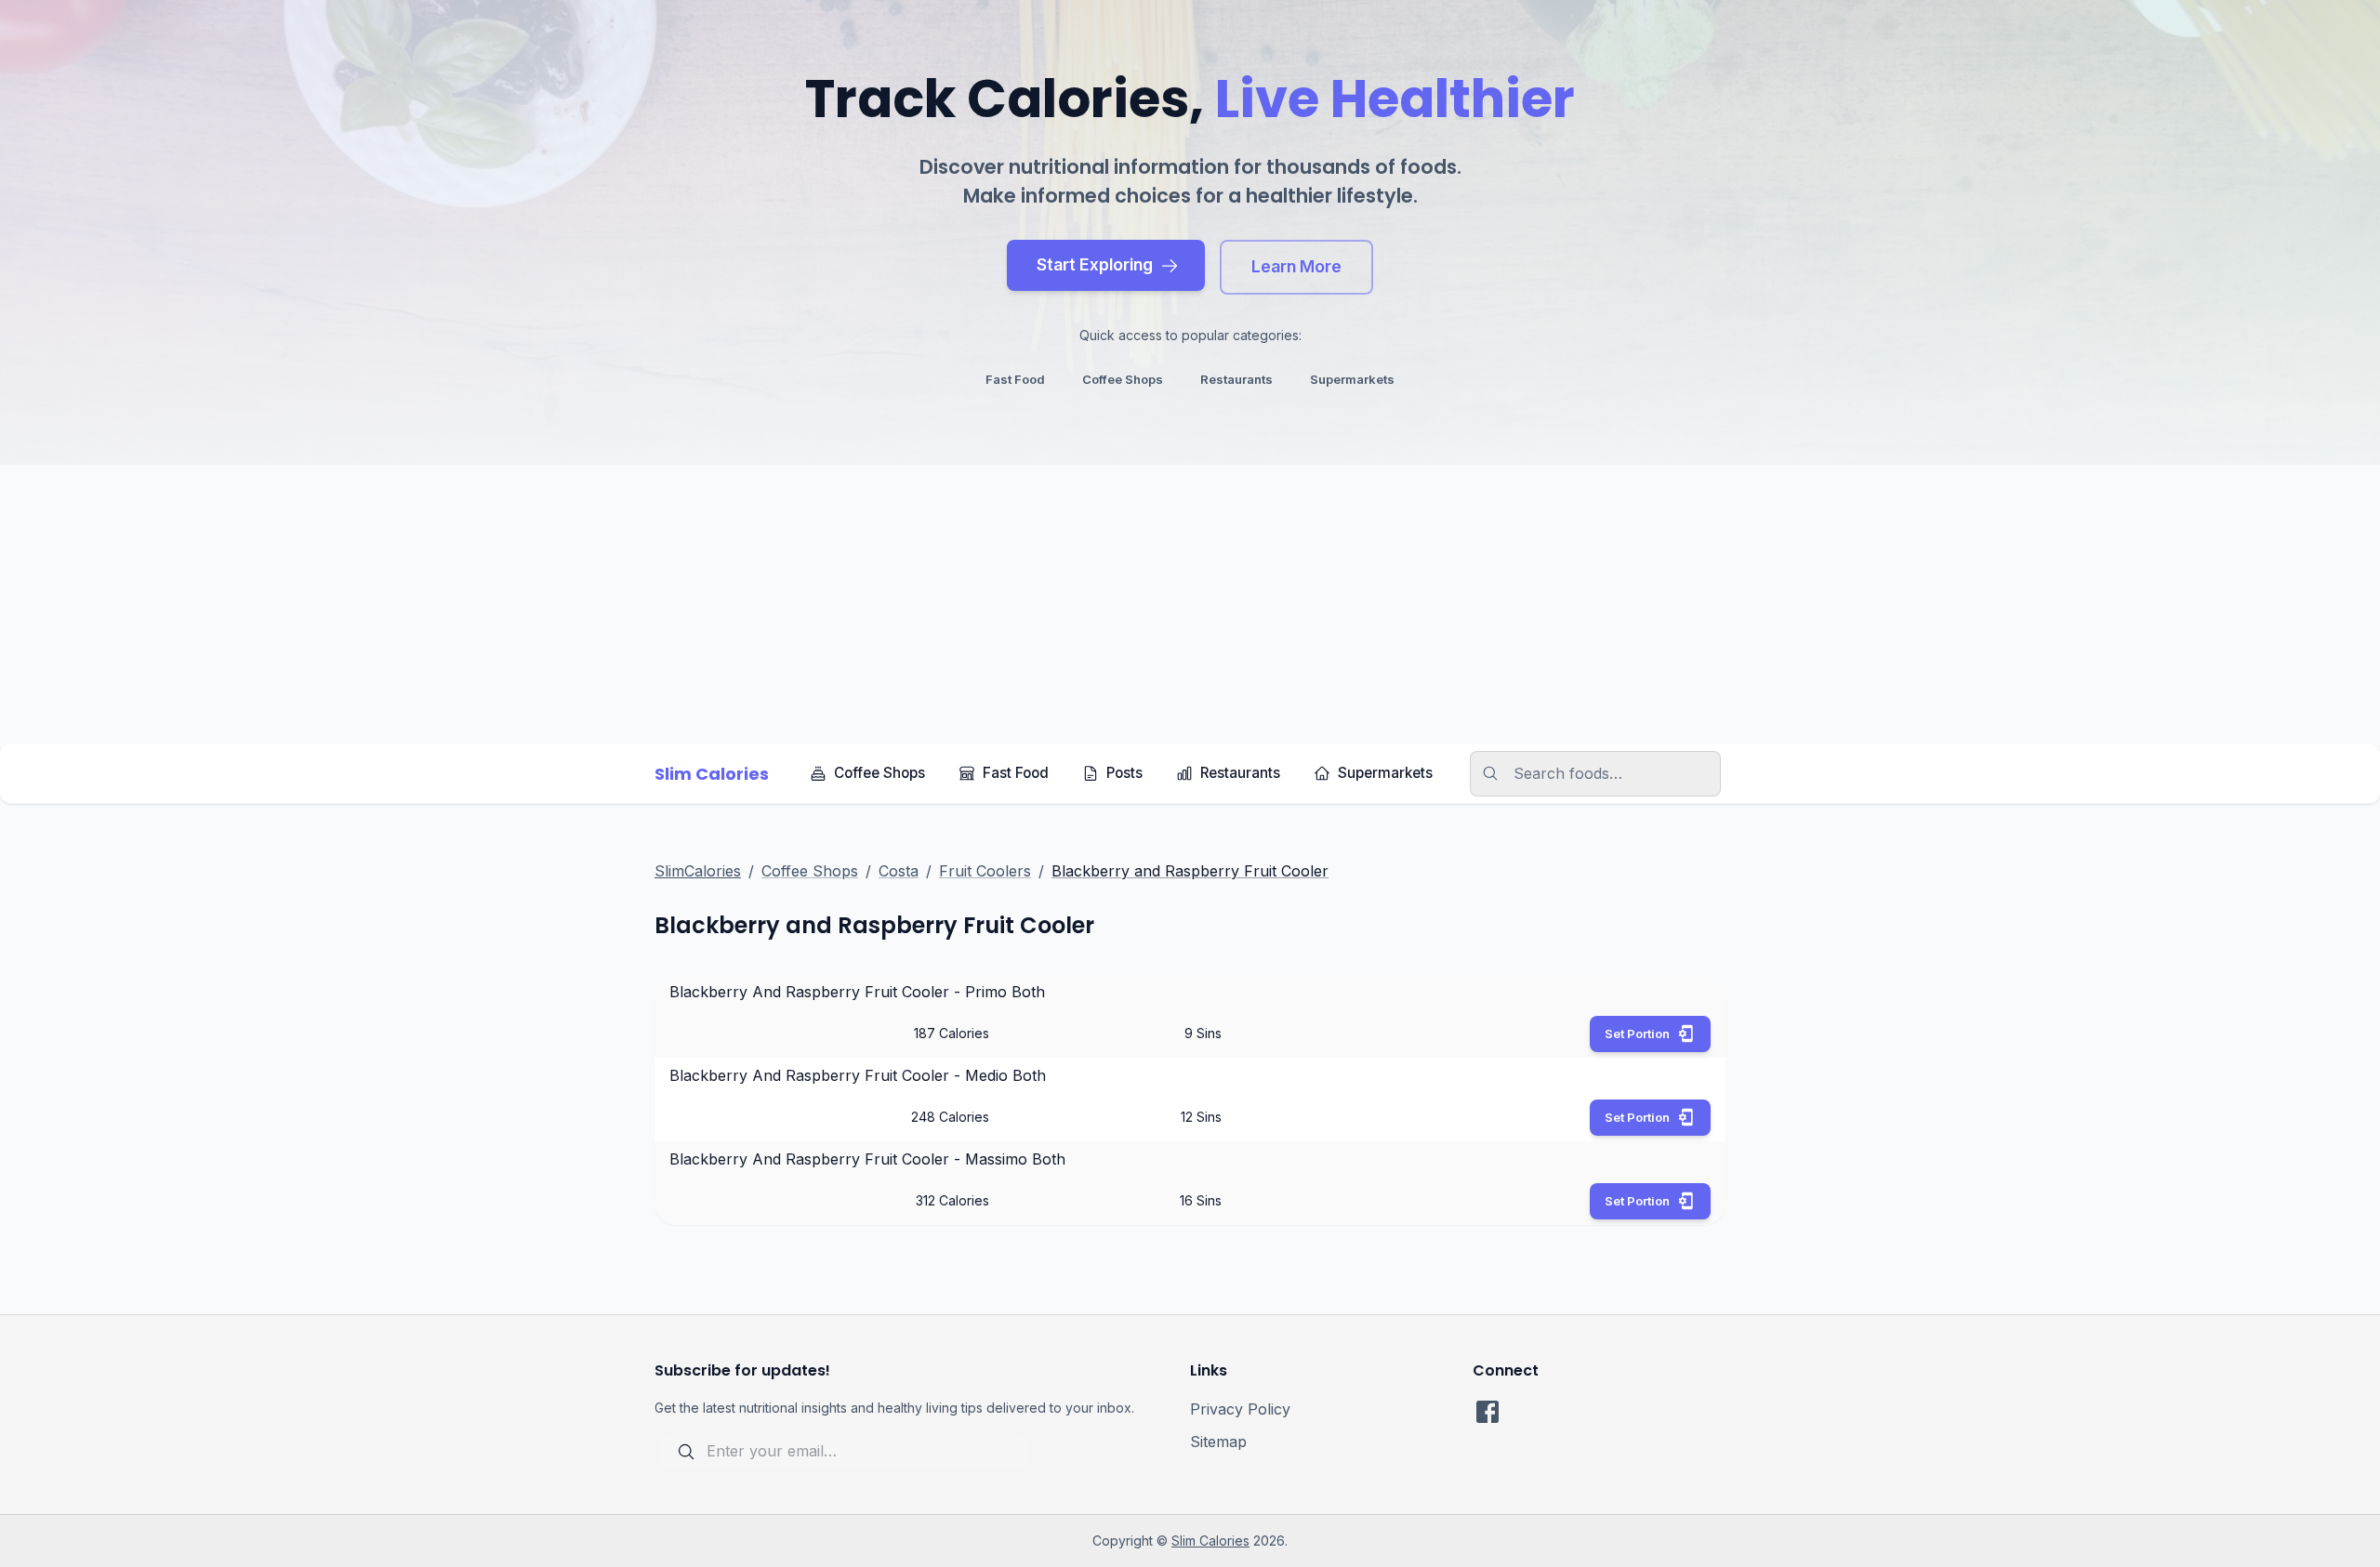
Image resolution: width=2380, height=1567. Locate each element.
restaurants (1236, 379)
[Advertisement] (1190, 604)
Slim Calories (1210, 1541)
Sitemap (1218, 1442)
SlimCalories (698, 871)
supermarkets (1352, 379)
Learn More (1296, 266)
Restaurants (1240, 773)
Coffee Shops (879, 773)
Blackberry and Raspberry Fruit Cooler (1190, 871)
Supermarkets (1385, 773)
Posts (1124, 773)
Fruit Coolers (985, 871)
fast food (1015, 379)
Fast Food (1016, 773)
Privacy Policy (1240, 1409)
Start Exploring (1095, 264)
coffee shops (1123, 379)
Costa (899, 871)
